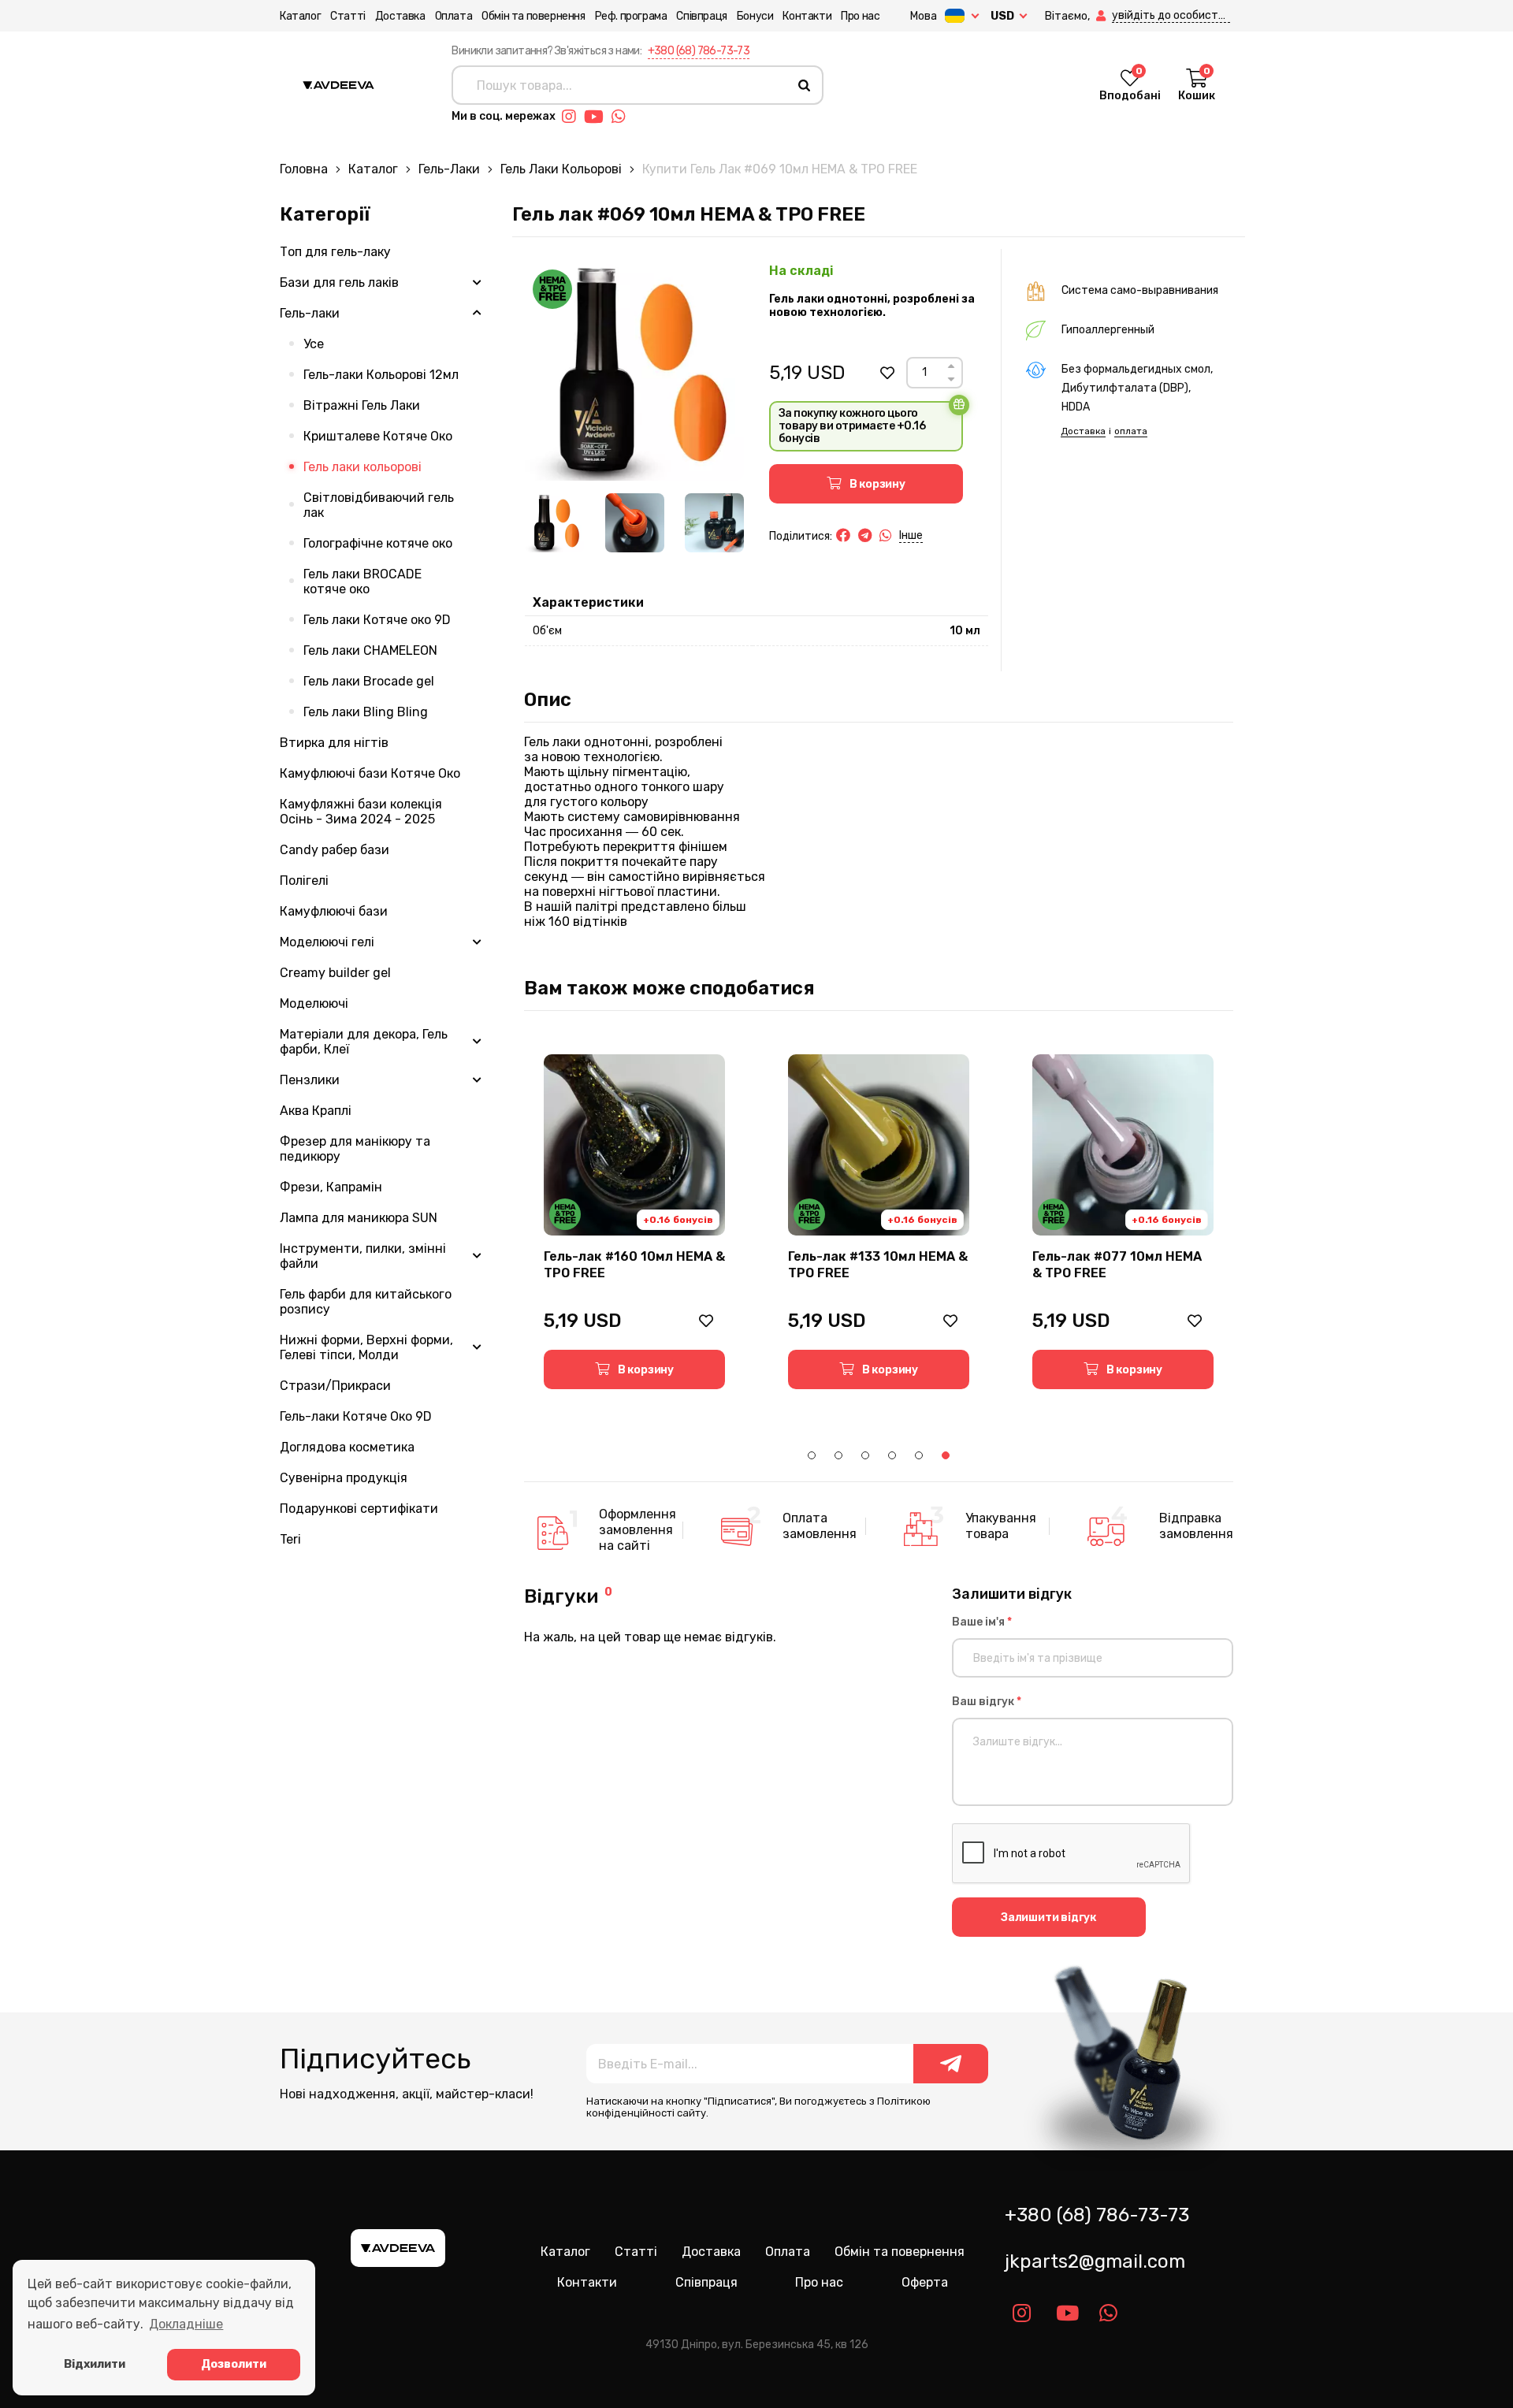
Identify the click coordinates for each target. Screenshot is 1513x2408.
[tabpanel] (634, 1222)
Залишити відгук (1048, 1917)
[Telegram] (865, 536)
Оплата (454, 16)
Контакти (807, 16)
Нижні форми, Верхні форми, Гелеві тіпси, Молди (366, 1347)
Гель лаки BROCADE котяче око (362, 582)
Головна (304, 169)
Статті (348, 16)
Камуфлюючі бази (334, 911)
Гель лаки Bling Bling (366, 712)
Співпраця (701, 16)
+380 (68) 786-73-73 (699, 51)
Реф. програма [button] (631, 16)
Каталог (300, 16)
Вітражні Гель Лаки (362, 405)
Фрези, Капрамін (331, 1187)
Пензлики (310, 1080)
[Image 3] (714, 523)
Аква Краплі (316, 1111)
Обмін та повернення (533, 16)
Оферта (925, 2282)
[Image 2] (635, 523)
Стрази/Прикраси (335, 1386)
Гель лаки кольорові (561, 169)
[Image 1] (554, 523)
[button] (1102, 16)
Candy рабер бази (335, 850)
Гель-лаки (449, 169)
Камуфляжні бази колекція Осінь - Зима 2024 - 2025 (361, 812)
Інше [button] (911, 535)
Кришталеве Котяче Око (378, 436)
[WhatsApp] (886, 536)
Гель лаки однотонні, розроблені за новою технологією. (872, 306)
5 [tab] (919, 1455)
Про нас (860, 16)
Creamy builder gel (335, 973)
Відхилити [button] (95, 2364)
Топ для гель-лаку (335, 252)
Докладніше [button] (186, 2324)
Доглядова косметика (347, 1447)
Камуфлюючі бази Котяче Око (370, 773)
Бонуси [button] (755, 16)
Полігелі (304, 881)
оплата (1131, 431)
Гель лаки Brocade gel (369, 681)
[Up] (951, 366)
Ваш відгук (987, 1702)
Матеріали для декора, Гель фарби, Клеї (364, 1042)
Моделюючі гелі (327, 942)
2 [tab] (838, 1455)
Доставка (400, 16)
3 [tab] (865, 1455)
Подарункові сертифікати (359, 1509)
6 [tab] (946, 1455)
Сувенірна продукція (344, 1478)
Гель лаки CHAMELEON (370, 650)
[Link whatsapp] (623, 117)
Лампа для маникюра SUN (359, 1218)
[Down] (951, 379)
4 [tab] (892, 1455)
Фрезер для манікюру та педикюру (355, 1149)
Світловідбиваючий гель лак (379, 505)
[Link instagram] (573, 117)
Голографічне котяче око (378, 543)
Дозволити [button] (234, 2364)
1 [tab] (812, 1455)
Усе (314, 344)
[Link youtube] (598, 117)
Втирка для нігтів (334, 743)
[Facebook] (843, 536)
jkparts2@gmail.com (1095, 2261)
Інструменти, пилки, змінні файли (363, 1256)
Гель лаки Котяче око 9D (377, 620)
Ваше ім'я (982, 1622)
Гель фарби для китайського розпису (366, 1302)
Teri (290, 1539)
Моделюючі (314, 1003)
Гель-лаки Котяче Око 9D (356, 1416)
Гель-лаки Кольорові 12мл (381, 375)
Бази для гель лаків (339, 282)
